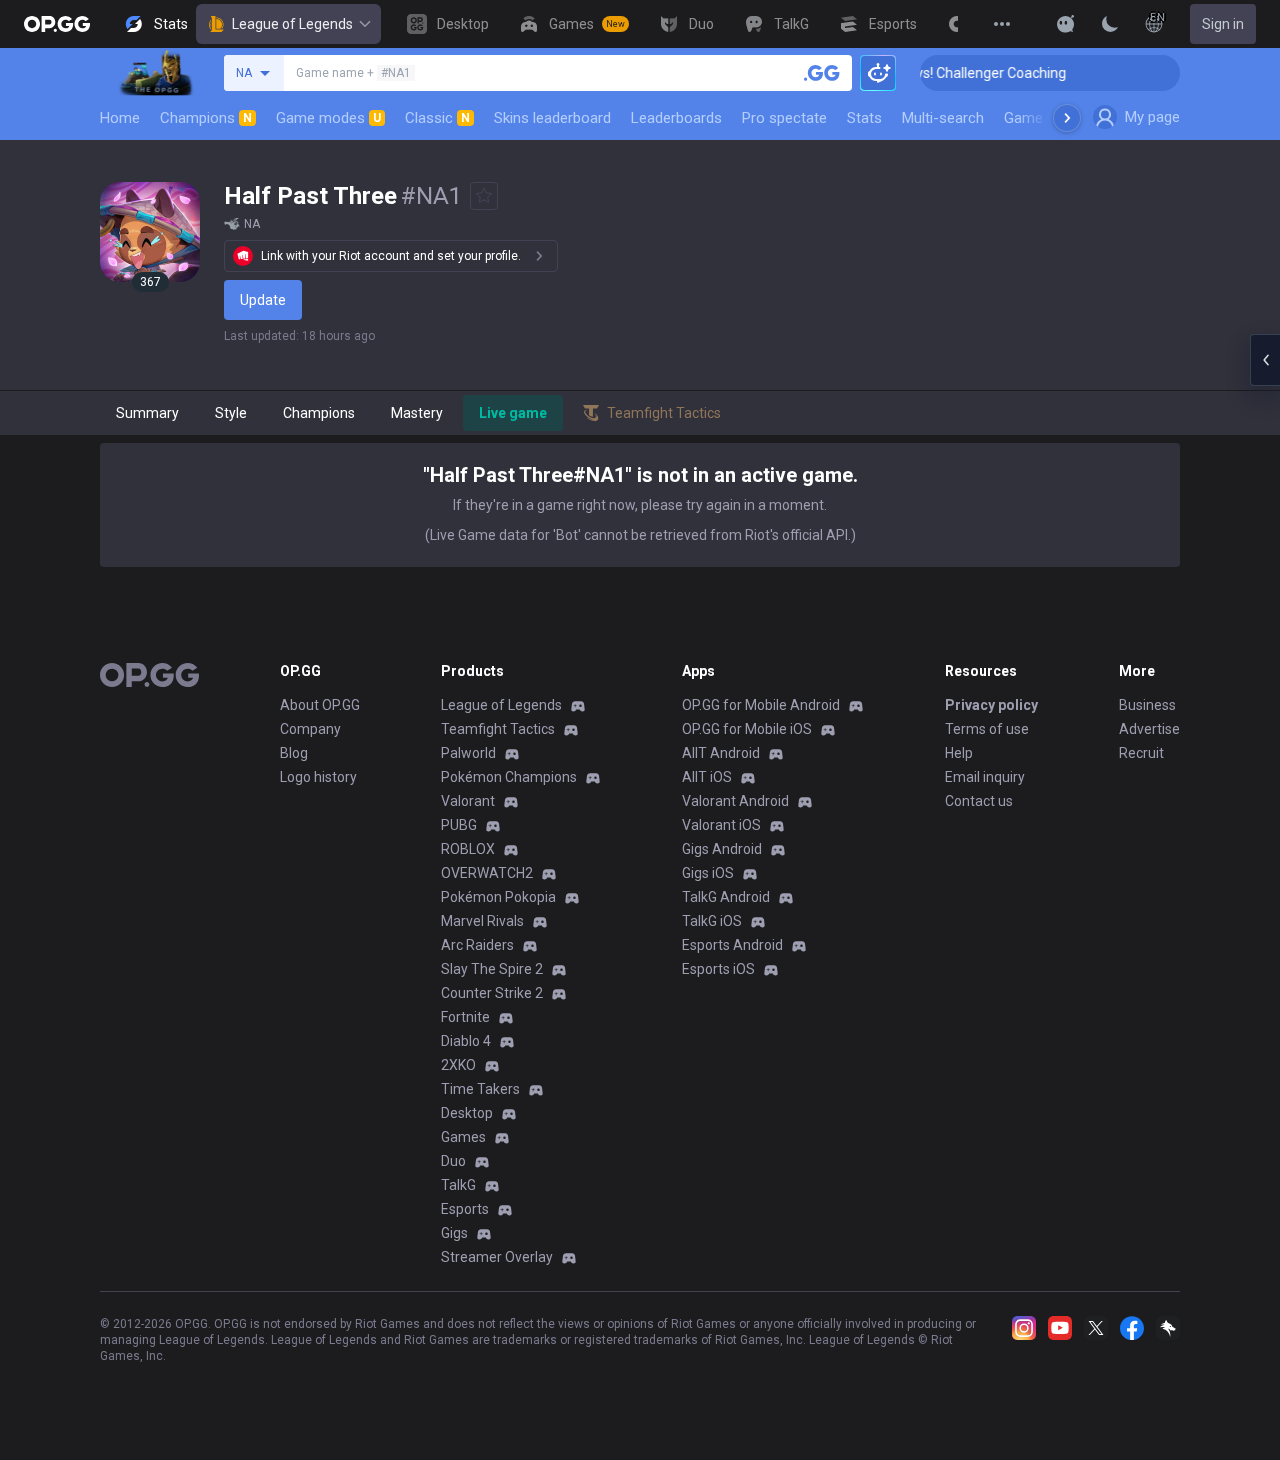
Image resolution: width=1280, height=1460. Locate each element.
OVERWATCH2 (487, 873)
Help (959, 753)
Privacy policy (991, 705)
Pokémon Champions (509, 777)
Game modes (328, 118)
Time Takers (480, 1089)
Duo (453, 1161)
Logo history (318, 777)
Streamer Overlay (497, 1257)
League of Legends (292, 24)
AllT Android (721, 753)
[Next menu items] (1067, 118)
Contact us (979, 801)
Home (120, 118)
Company (310, 729)
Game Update (1048, 118)
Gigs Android (722, 849)
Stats (864, 118)
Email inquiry (985, 777)
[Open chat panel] (1265, 360)
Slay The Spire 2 (492, 969)
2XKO (458, 1065)
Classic (437, 118)
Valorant (468, 801)
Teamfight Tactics (498, 729)
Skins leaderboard (552, 118)
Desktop (467, 1113)
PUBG (459, 825)
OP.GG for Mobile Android (761, 705)
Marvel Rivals (482, 921)
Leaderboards (676, 118)
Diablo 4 (466, 1041)
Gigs (454, 1233)
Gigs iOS (708, 873)
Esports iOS (718, 969)
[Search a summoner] (822, 73)
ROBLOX (468, 849)
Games (463, 1137)
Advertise (1149, 729)
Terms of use (987, 729)
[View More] (1002, 24)
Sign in (1223, 24)
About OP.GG (320, 705)
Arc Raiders (477, 945)
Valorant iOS (721, 825)
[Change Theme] (1110, 24)
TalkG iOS (712, 921)
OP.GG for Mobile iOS (747, 729)
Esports (465, 1209)
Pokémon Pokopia (498, 897)
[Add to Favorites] (484, 196)
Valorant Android (735, 801)
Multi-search (943, 118)
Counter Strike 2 (492, 993)
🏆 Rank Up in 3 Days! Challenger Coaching (919, 73)
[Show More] (1066, 24)
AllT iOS (707, 777)
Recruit (1141, 753)
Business (1147, 705)
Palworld (468, 753)
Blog (294, 753)
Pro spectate (784, 118)
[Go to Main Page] (57, 24)
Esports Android (732, 945)
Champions (206, 118)
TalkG (458, 1185)
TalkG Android (726, 897)
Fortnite (465, 1017)
